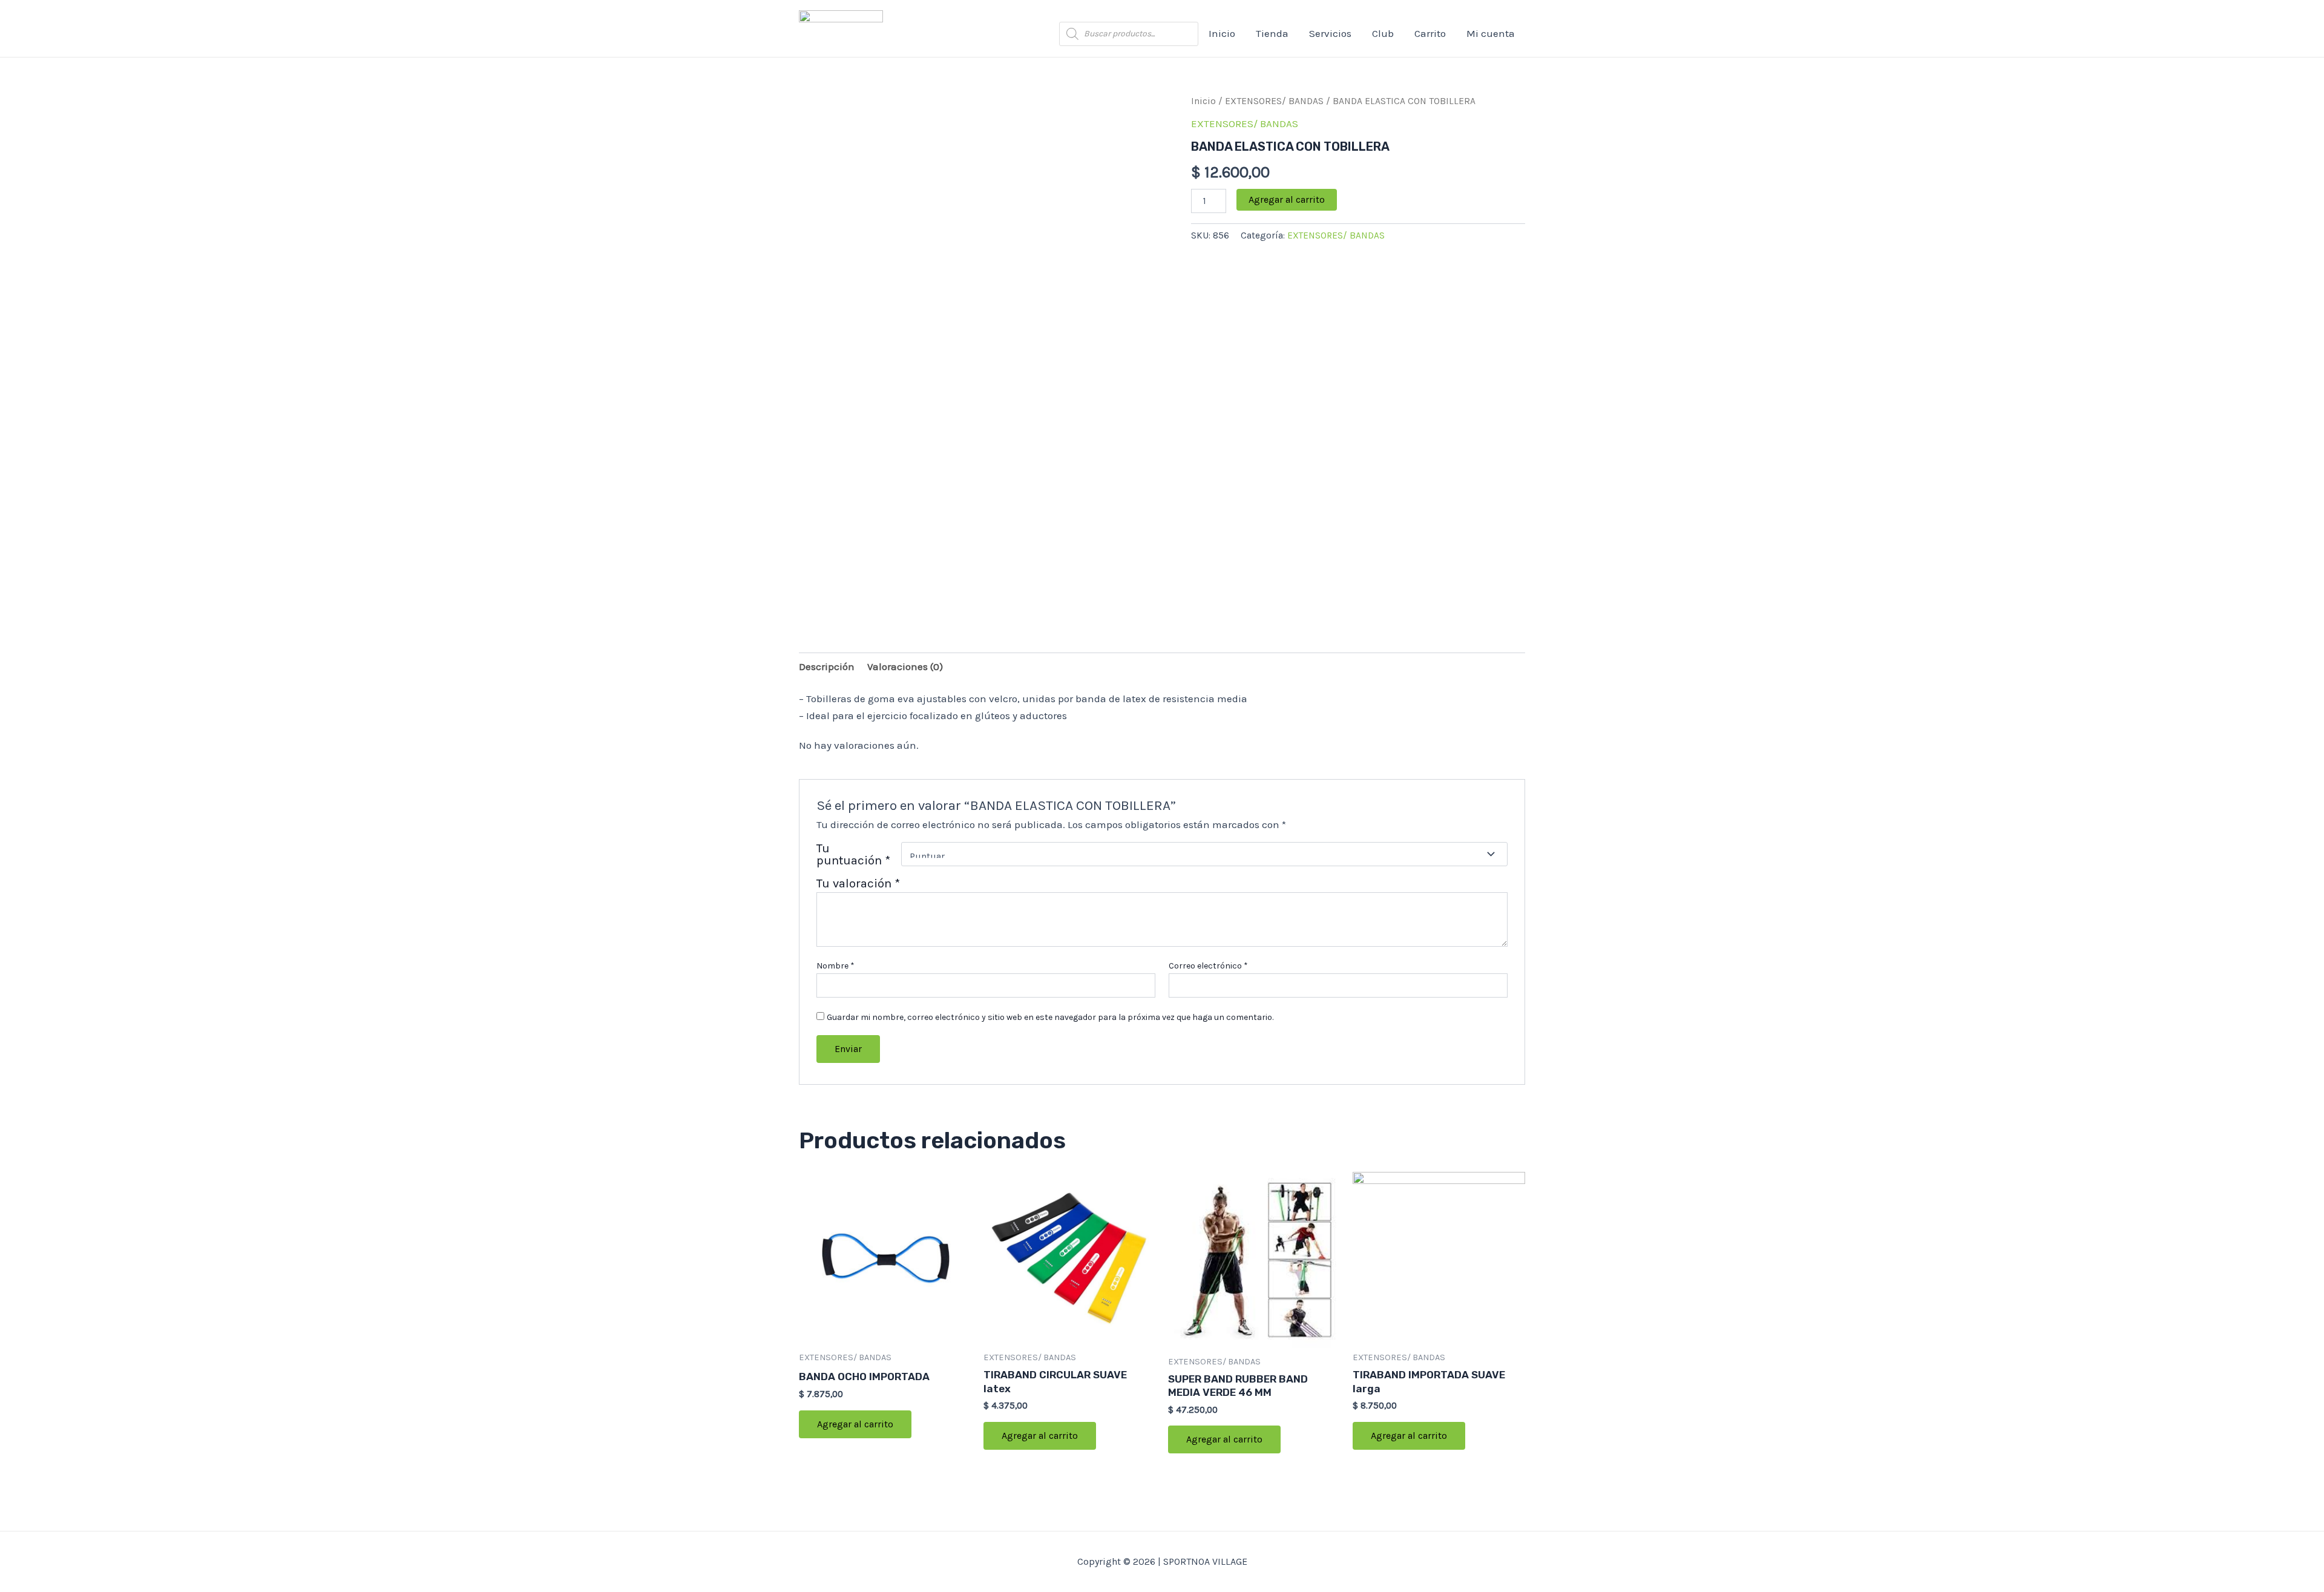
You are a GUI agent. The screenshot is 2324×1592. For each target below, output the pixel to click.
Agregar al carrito (1287, 199)
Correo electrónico (1208, 966)
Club (1383, 33)
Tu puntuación (853, 854)
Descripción (827, 666)
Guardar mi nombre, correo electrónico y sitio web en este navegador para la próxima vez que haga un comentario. (1050, 1017)
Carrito (1430, 33)
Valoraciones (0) (905, 666)
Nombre (835, 966)
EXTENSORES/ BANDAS (1274, 101)
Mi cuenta (1491, 33)
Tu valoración (858, 883)
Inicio (1222, 33)
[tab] (827, 666)
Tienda (1272, 33)
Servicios (1330, 33)
